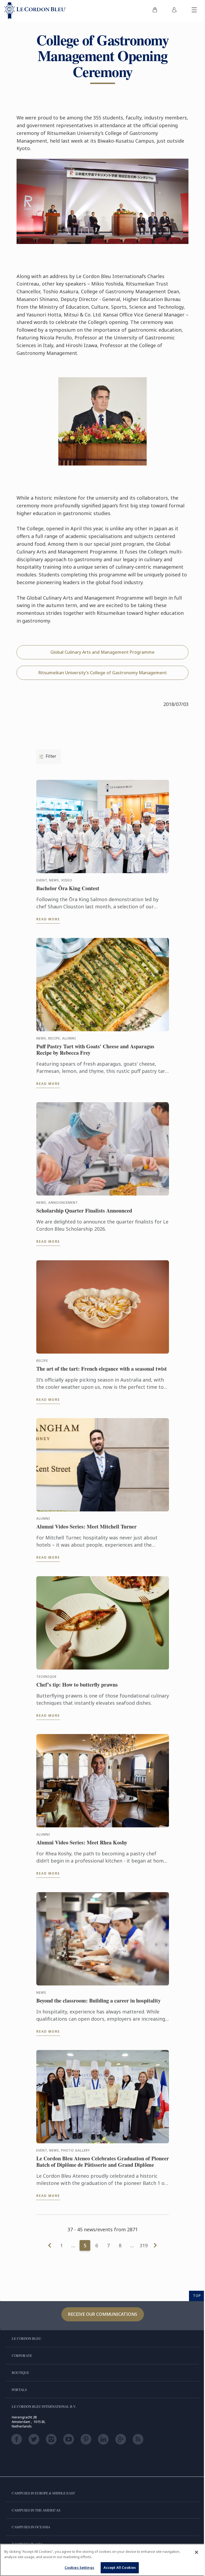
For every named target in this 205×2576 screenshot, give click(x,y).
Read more (48, 919)
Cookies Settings (79, 2567)
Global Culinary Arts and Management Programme (102, 652)
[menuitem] (155, 11)
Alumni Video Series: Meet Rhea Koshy (82, 1843)
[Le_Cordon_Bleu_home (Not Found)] (35, 11)
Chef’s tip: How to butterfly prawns (77, 1685)
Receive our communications (103, 2314)
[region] (102, 2560)
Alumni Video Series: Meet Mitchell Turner (86, 1527)
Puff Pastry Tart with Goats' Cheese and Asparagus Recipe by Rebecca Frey (95, 1050)
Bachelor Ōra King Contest (68, 888)
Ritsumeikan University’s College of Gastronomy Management (103, 673)
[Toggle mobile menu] (194, 11)
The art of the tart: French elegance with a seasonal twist (102, 1369)
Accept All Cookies (120, 2567)
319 (144, 2245)
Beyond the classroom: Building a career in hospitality (98, 2001)
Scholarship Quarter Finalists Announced (84, 1211)
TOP (197, 2296)
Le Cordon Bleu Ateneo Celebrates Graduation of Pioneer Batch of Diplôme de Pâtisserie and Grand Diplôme (103, 2162)
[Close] (196, 2552)
